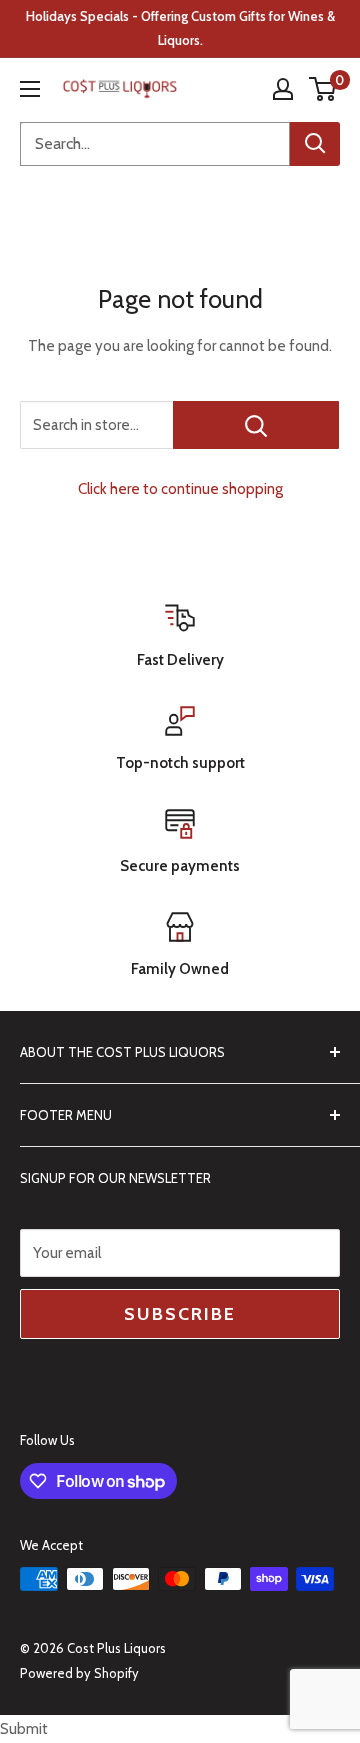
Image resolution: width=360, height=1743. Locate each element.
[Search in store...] (256, 425)
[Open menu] (30, 89)
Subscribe (180, 1314)
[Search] (315, 144)
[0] (323, 89)
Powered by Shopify (79, 1673)
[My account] (283, 89)
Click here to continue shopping (180, 489)
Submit (24, 1729)
